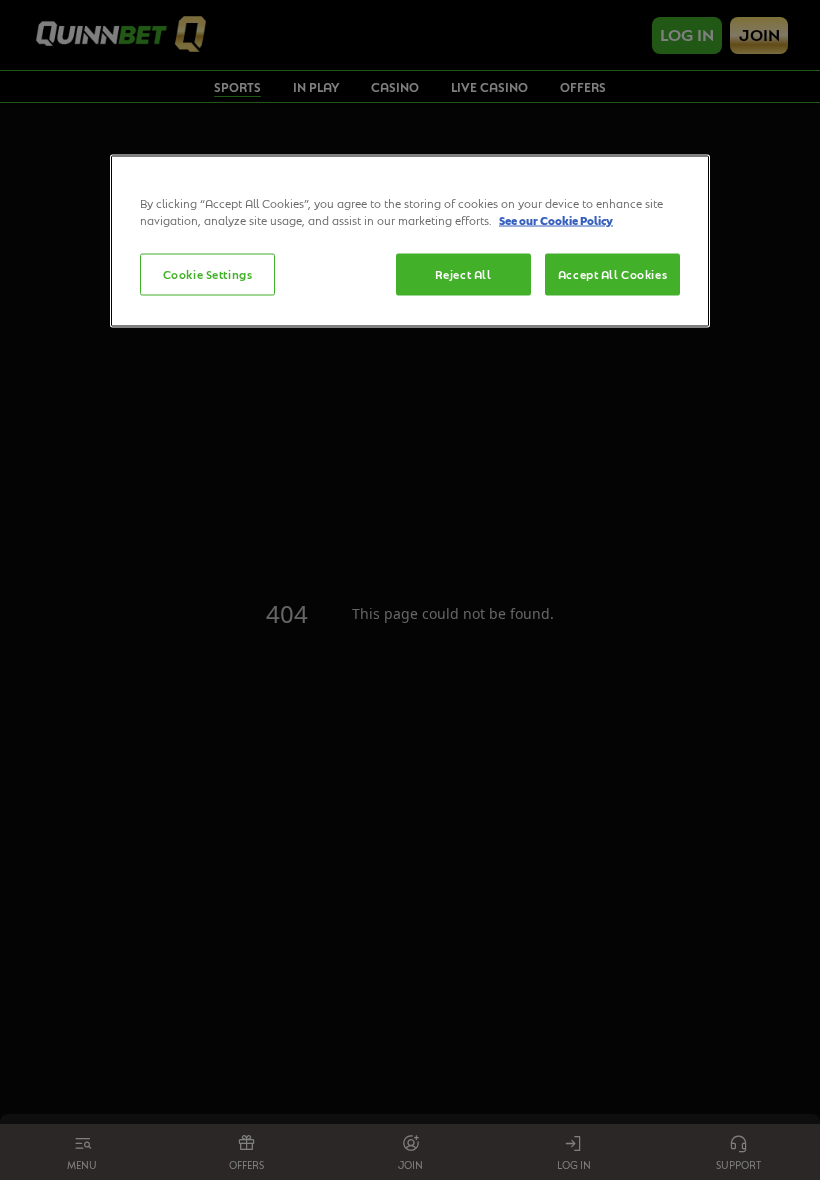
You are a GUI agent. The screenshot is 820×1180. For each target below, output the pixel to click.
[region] (410, 241)
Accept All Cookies (612, 274)
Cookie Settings (208, 274)
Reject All (463, 274)
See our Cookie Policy (556, 220)
